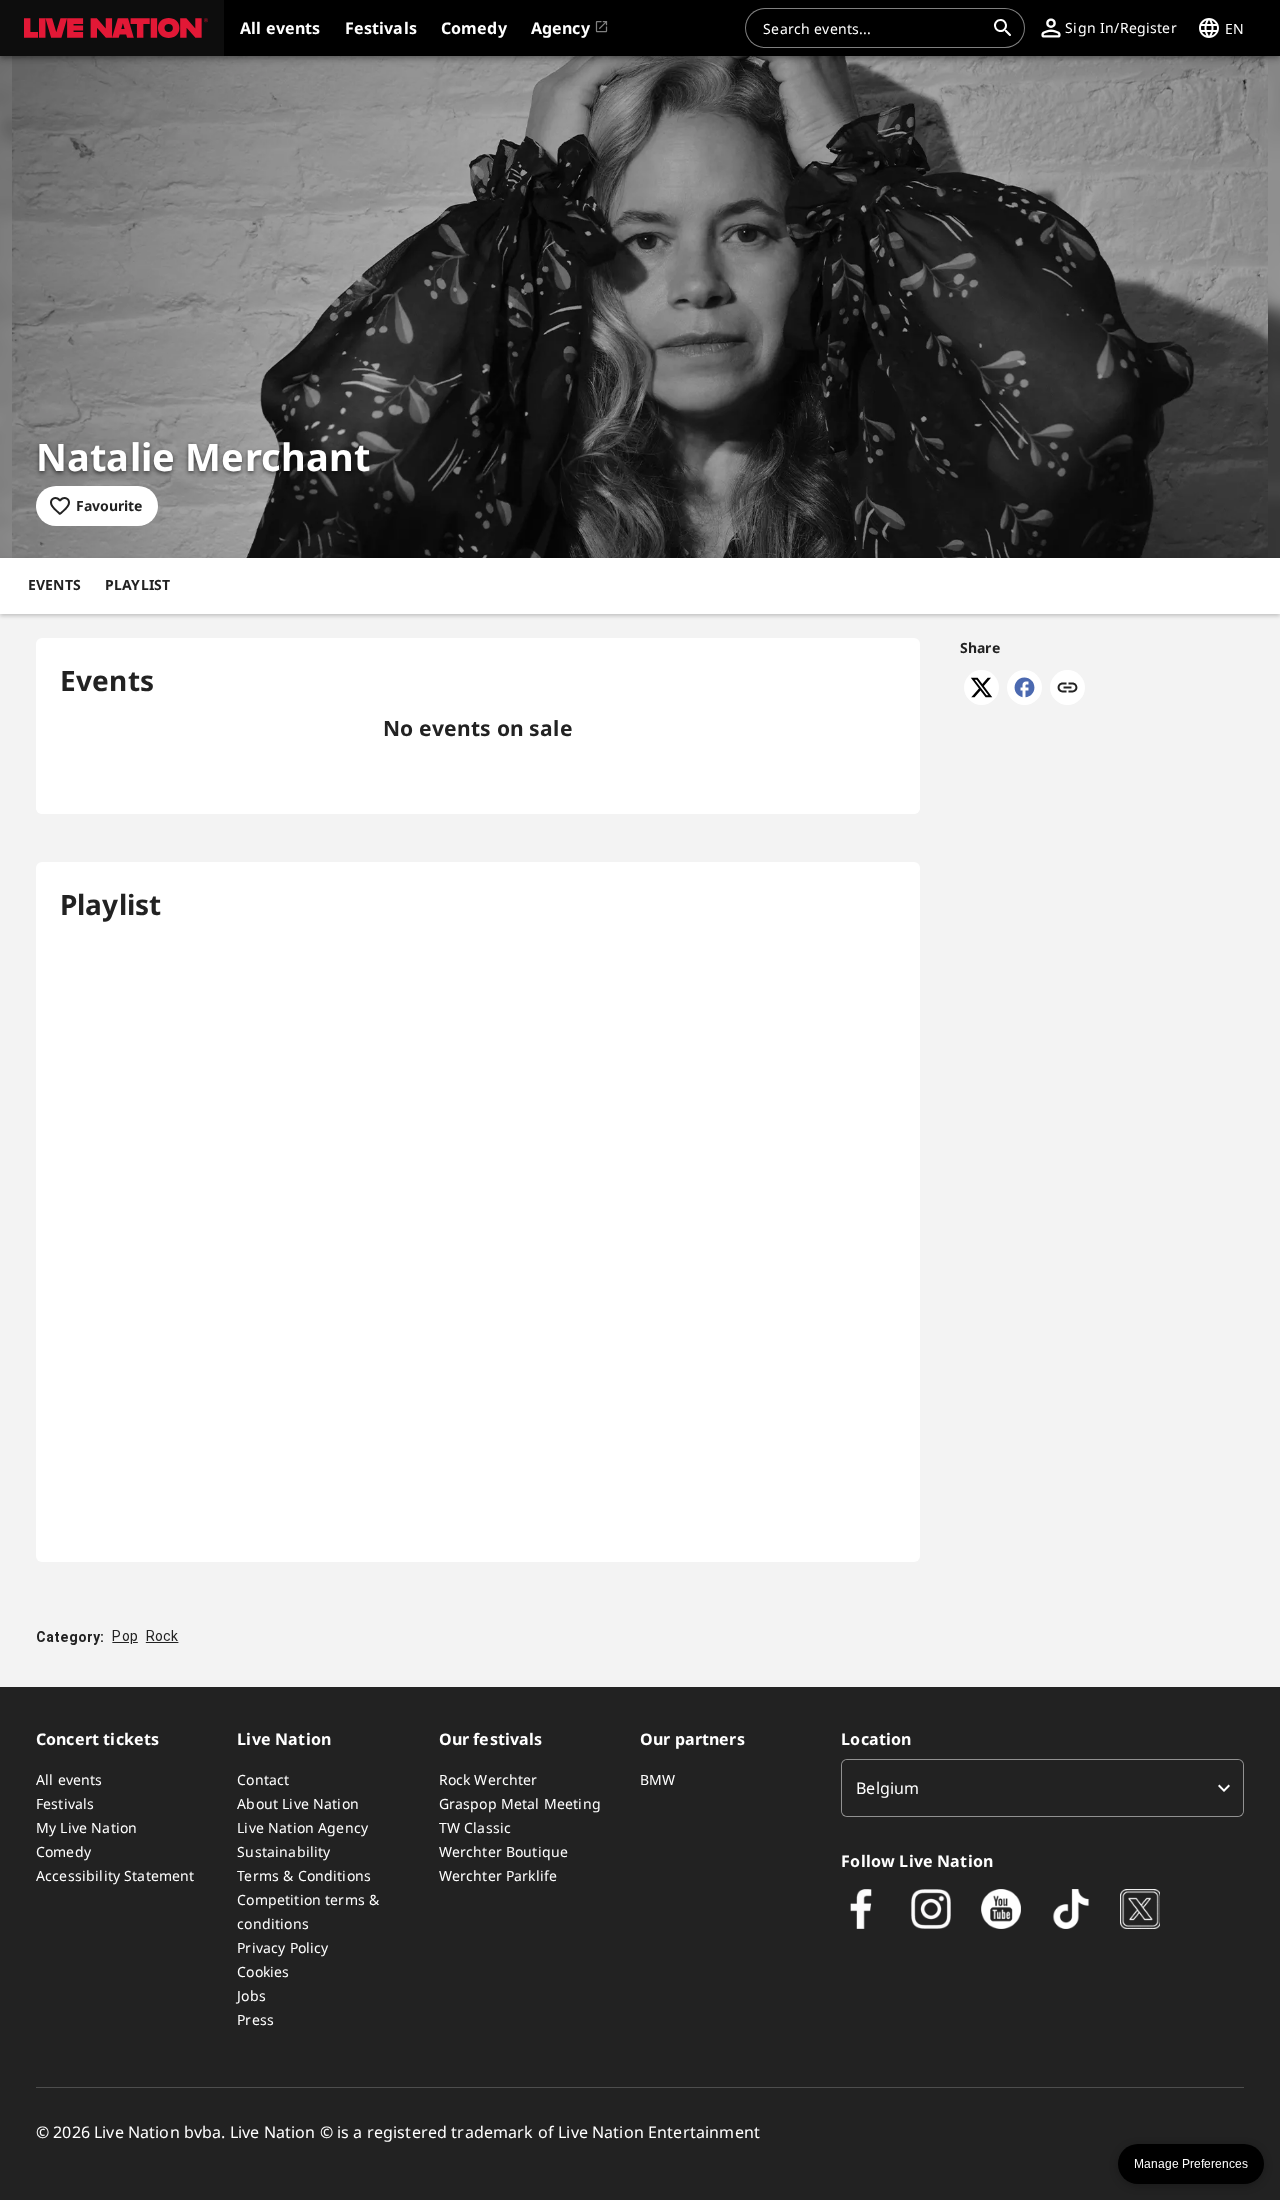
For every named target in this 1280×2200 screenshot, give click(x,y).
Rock (162, 1636)
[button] (112, 28)
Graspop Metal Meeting (520, 1803)
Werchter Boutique (504, 1851)
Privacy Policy (282, 1947)
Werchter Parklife (498, 1875)
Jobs (251, 1995)
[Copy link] (1067, 689)
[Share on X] (981, 699)
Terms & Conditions (304, 1875)
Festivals (65, 1803)
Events (54, 584)
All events (69, 1779)
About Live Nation (298, 1803)
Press (255, 2019)
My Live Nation (86, 1827)
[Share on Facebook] (1024, 699)
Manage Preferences (1191, 2164)
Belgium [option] (887, 1788)
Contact (263, 1779)
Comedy (63, 1851)
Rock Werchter (488, 1779)
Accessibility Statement (115, 1875)
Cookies (263, 1971)
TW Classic (475, 1827)
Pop (124, 1636)
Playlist (137, 584)
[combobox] (873, 28)
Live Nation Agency (302, 1827)
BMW (657, 1779)
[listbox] (1042, 1788)
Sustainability (283, 1851)
